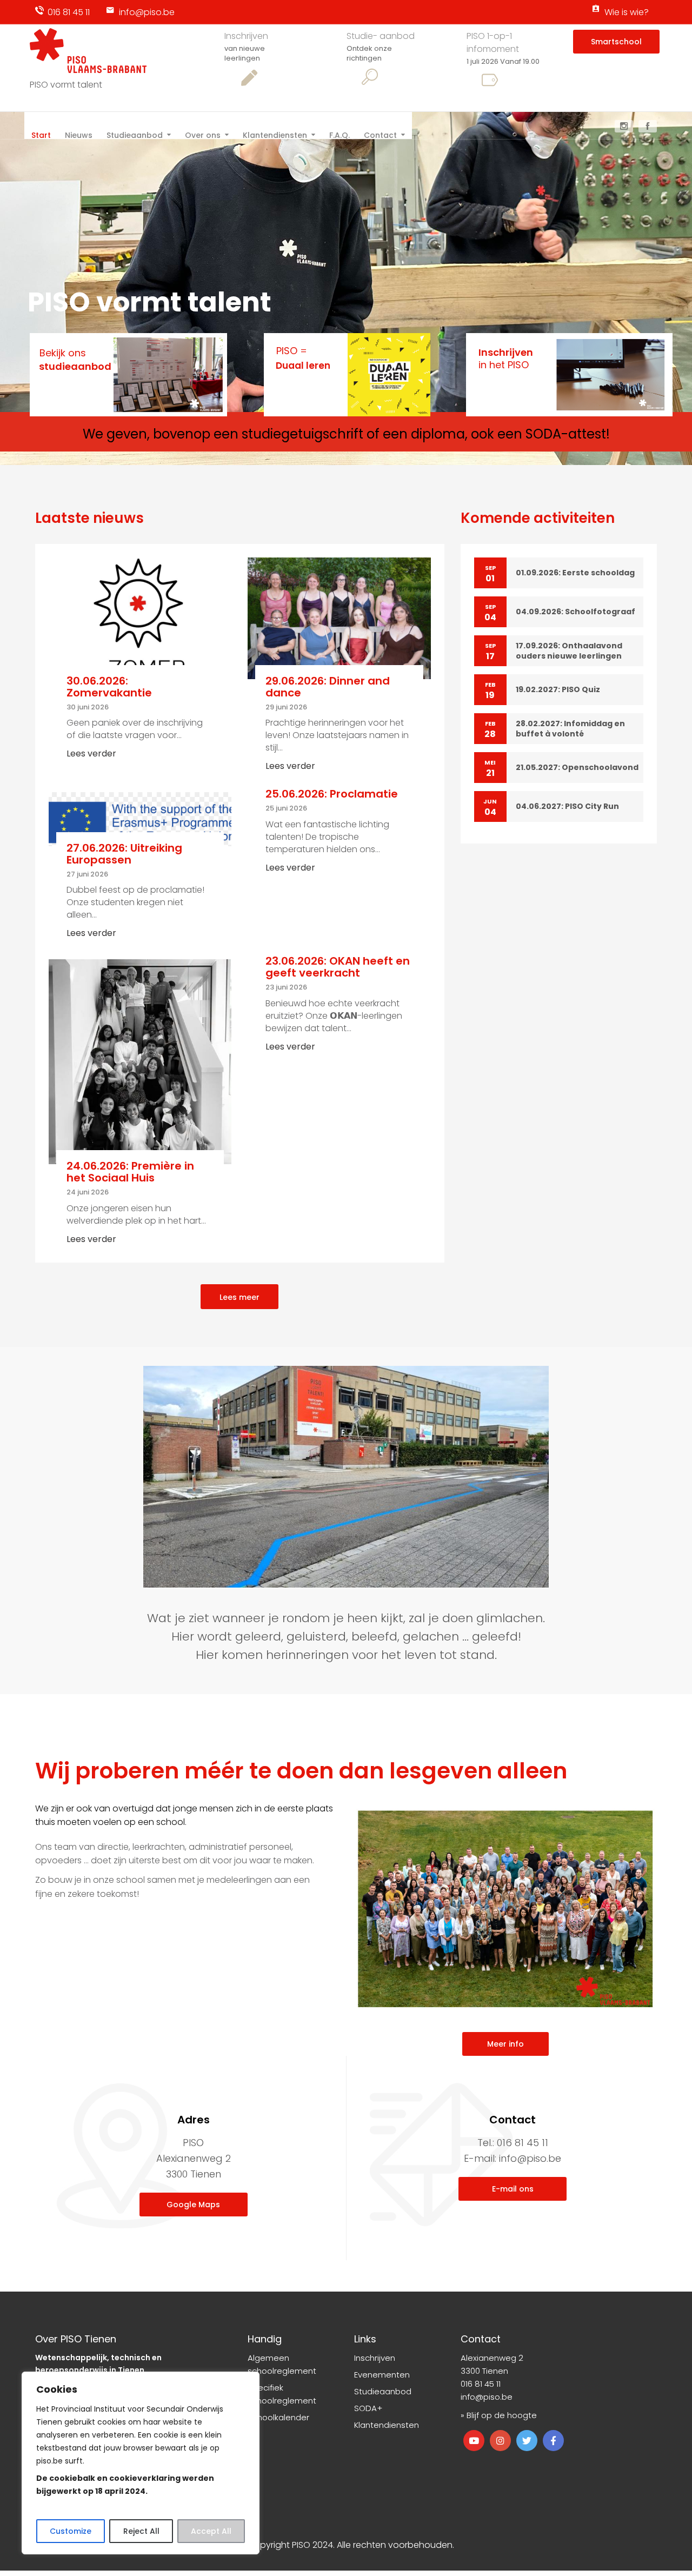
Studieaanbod (135, 134)
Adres (194, 2120)
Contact (380, 134)
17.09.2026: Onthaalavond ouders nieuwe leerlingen (569, 651)
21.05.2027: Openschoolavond (577, 767)
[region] (141, 2463)
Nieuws (79, 134)
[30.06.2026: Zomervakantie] (140, 618)
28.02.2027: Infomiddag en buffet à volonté (570, 729)
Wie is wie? (627, 12)
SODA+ (368, 2408)
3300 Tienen (484, 2371)
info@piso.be (147, 12)
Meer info (505, 2044)
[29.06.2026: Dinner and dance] (339, 618)
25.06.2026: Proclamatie (332, 794)
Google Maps (193, 2205)
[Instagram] (624, 126)
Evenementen (382, 2375)
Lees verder (91, 753)
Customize (71, 2531)
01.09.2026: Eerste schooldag (575, 573)
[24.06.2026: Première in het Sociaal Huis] (140, 1061)
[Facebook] (648, 126)
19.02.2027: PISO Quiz (558, 689)
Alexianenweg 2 (492, 2358)
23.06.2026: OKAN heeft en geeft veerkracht (338, 967)
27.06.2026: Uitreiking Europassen (124, 854)
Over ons (203, 134)
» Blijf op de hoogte (499, 2415)
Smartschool (616, 42)
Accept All (211, 2531)
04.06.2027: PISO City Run (567, 806)
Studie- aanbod (381, 36)
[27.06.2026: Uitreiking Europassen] (140, 818)
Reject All (141, 2531)
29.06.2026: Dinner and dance (328, 687)
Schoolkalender (278, 2417)
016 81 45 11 (69, 12)
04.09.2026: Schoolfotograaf (575, 612)
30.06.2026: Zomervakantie (109, 687)
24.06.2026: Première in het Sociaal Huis (130, 1172)
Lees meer (239, 1297)
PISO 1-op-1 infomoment (493, 42)
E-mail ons (513, 2189)
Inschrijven (246, 36)
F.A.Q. (340, 134)
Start (41, 134)
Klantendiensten (275, 134)
